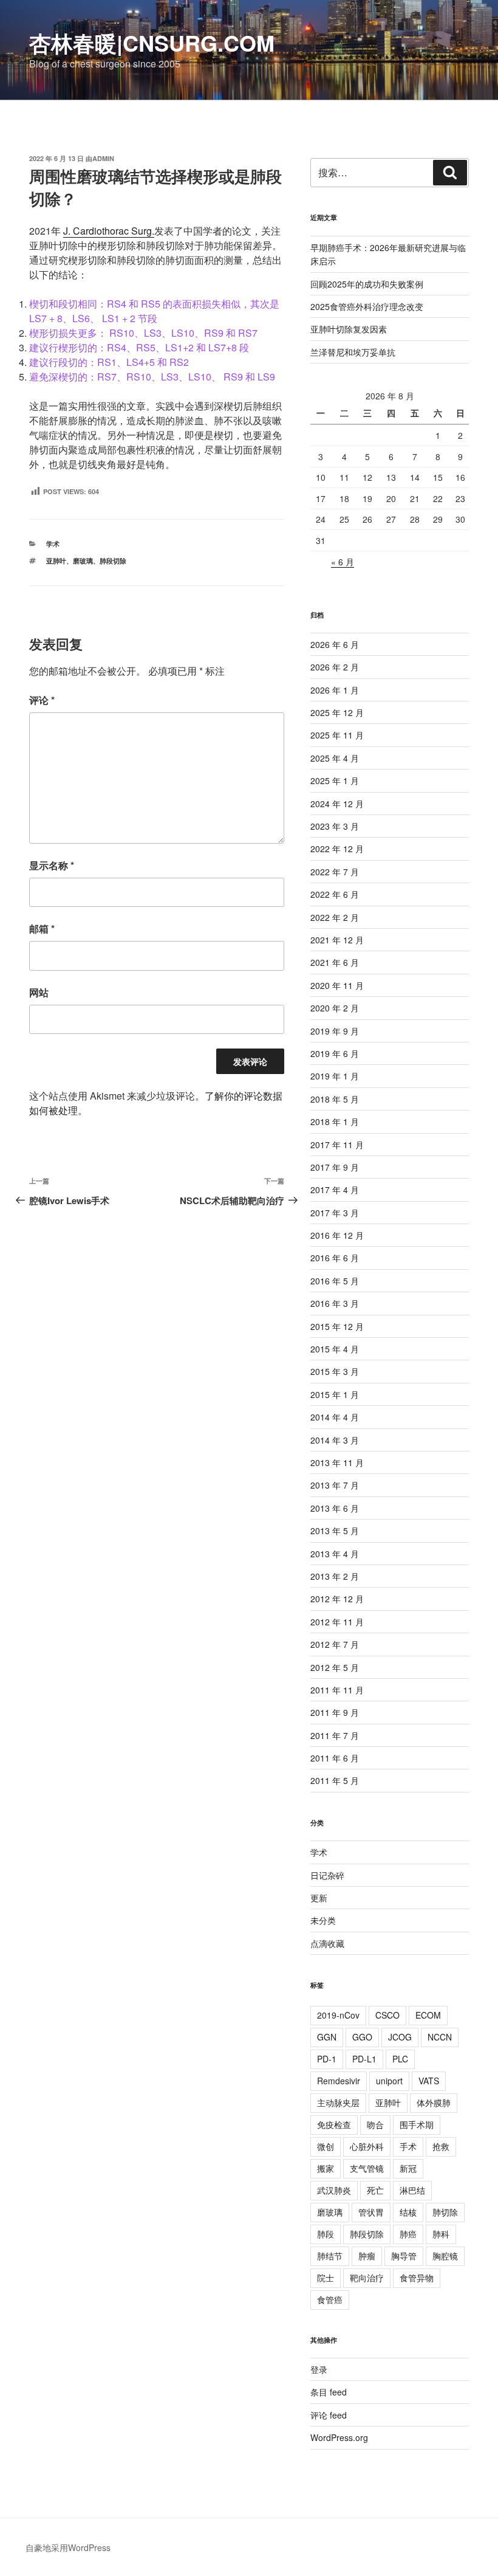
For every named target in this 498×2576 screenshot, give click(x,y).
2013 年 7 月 (335, 1485)
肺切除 (445, 2212)
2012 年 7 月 (335, 1644)
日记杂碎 (327, 1875)
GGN (327, 2037)
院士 (326, 2278)
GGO (362, 2037)
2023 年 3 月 (335, 826)
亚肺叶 (56, 561)
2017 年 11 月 (337, 1145)
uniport (389, 2081)
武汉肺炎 (334, 2190)
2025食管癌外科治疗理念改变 (367, 306)
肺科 (441, 2234)
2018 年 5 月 (335, 1099)
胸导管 (404, 2256)
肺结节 (330, 2256)
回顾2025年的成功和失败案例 (367, 284)
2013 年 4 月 (335, 1554)
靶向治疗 (367, 2278)
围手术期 (417, 2124)
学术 (53, 544)
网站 (39, 992)
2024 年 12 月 (337, 804)
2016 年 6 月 (335, 1258)
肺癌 (408, 2234)
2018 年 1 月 (335, 1121)
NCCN (440, 2037)
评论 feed (329, 2415)
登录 (319, 2369)
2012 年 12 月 (337, 1599)
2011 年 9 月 (335, 1712)
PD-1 (327, 2059)
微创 (326, 2146)
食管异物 (417, 2278)
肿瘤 (367, 2256)
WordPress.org (339, 2437)
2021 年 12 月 (337, 940)
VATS (429, 2081)
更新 (319, 1898)
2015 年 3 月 (335, 1371)
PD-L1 (364, 2059)
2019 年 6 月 (335, 1053)
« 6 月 (343, 562)
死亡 (375, 2190)
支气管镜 (367, 2168)
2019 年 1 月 (335, 1076)
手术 (408, 2146)
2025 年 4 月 (335, 758)
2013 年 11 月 (337, 1462)
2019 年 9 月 (335, 1031)
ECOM (428, 2015)
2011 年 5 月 (335, 1780)
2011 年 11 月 (337, 1690)
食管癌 (330, 2299)
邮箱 (42, 928)
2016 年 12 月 (337, 1235)
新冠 (408, 2168)
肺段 (326, 2234)
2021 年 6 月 (335, 962)
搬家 (326, 2168)
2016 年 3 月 (335, 1303)
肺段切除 (113, 561)
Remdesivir (339, 2081)
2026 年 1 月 (335, 690)
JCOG (400, 2037)
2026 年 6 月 (335, 644)
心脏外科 (367, 2146)
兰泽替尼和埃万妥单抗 (353, 352)
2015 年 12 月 (337, 1326)
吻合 (375, 2124)
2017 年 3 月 (335, 1213)
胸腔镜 (445, 2256)
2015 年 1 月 (335, 1394)
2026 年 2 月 (335, 667)
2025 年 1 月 (335, 780)
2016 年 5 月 (335, 1281)
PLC (400, 2059)
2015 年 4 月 (335, 1349)
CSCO (387, 2015)
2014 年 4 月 (335, 1417)
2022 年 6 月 (335, 894)
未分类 (323, 1920)
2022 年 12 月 (337, 849)
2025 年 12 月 (337, 712)
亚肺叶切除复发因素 (349, 329)
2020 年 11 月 (337, 985)
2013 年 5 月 (335, 1531)
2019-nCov (338, 2015)
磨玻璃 (83, 561)
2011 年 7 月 (335, 1735)
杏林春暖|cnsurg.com (152, 43)
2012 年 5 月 (335, 1667)
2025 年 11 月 (337, 735)
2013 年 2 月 (335, 1576)
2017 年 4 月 (335, 1190)
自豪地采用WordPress (68, 2547)
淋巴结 (412, 2190)
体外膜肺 (434, 2102)
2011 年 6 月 (335, 1758)
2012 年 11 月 (337, 1622)
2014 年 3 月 (335, 1440)
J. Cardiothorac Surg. (109, 231)
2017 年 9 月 (335, 1167)
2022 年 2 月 (335, 917)
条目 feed (329, 2392)
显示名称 (52, 865)
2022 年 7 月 (335, 872)
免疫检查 (334, 2124)
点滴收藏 (327, 1943)
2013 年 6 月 (335, 1508)
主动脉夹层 (338, 2102)
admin (103, 158)
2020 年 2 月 (335, 1008)
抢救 (441, 2146)
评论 (42, 700)
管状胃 (371, 2212)
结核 (408, 2212)
